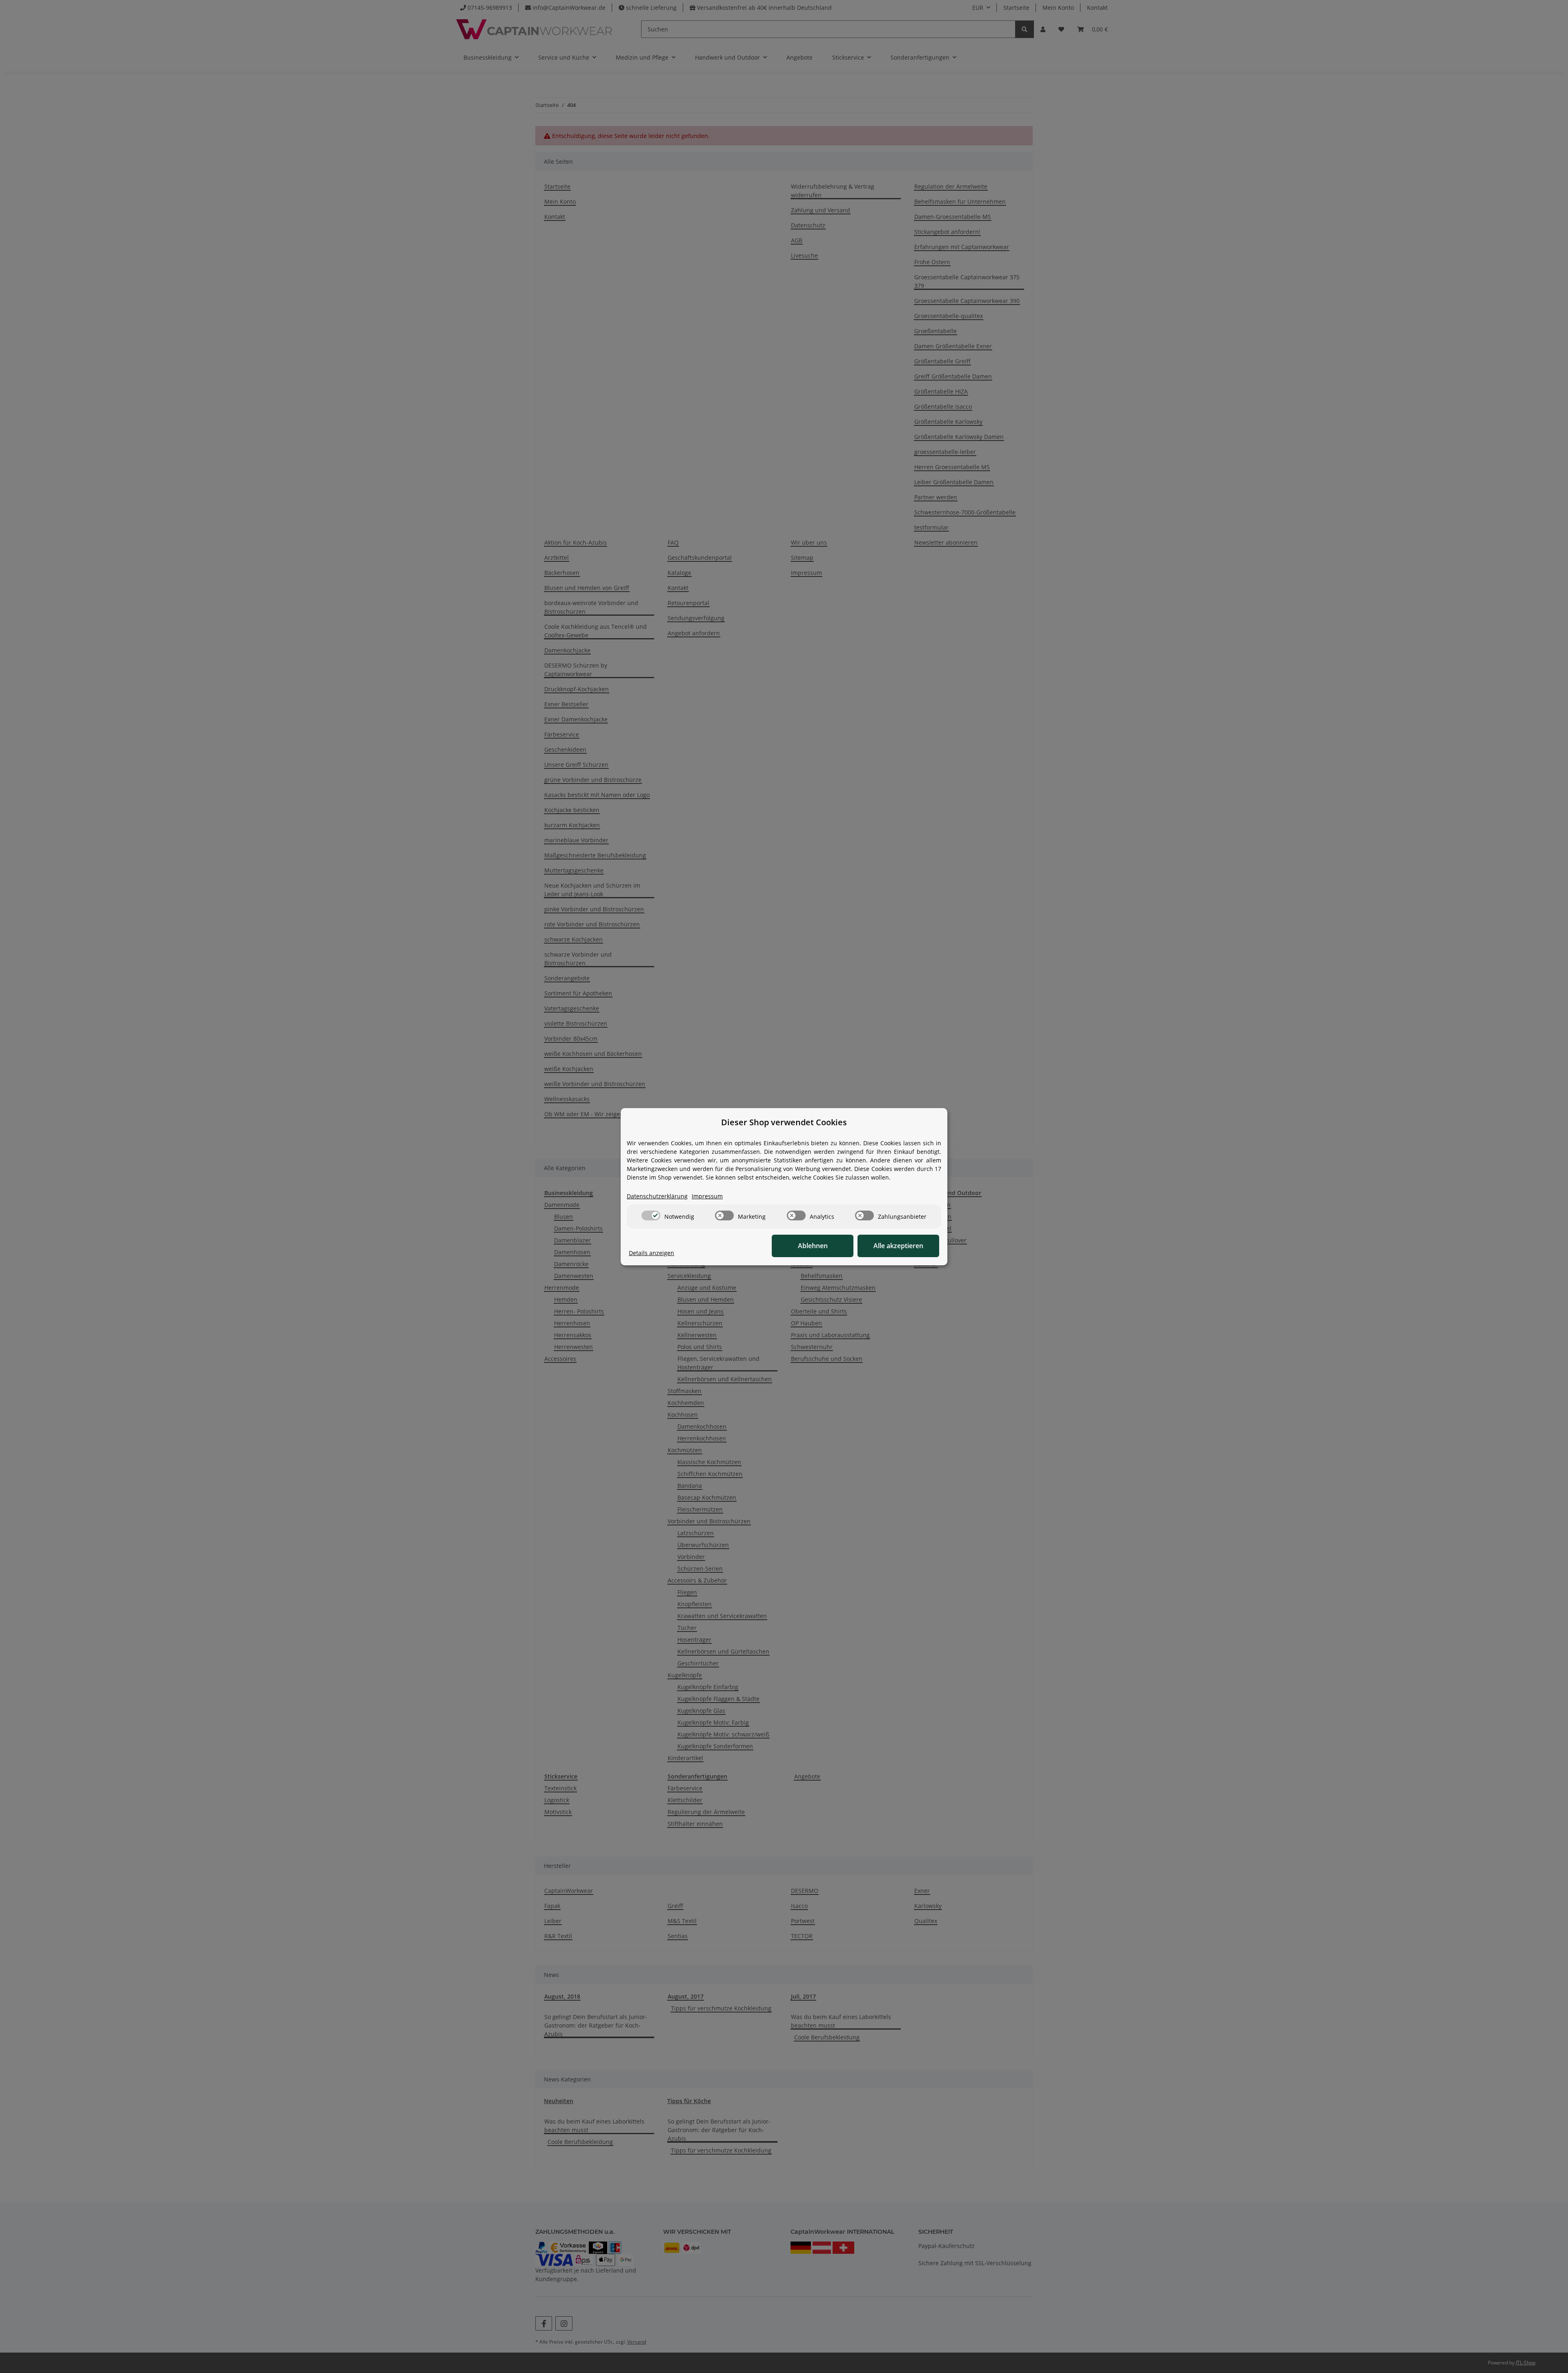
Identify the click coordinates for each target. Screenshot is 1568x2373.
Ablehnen (813, 1246)
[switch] (651, 1215)
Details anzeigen (651, 1253)
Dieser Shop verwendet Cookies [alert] (784, 1122)
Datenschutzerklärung (657, 1196)
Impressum (707, 1196)
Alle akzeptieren (898, 1246)
